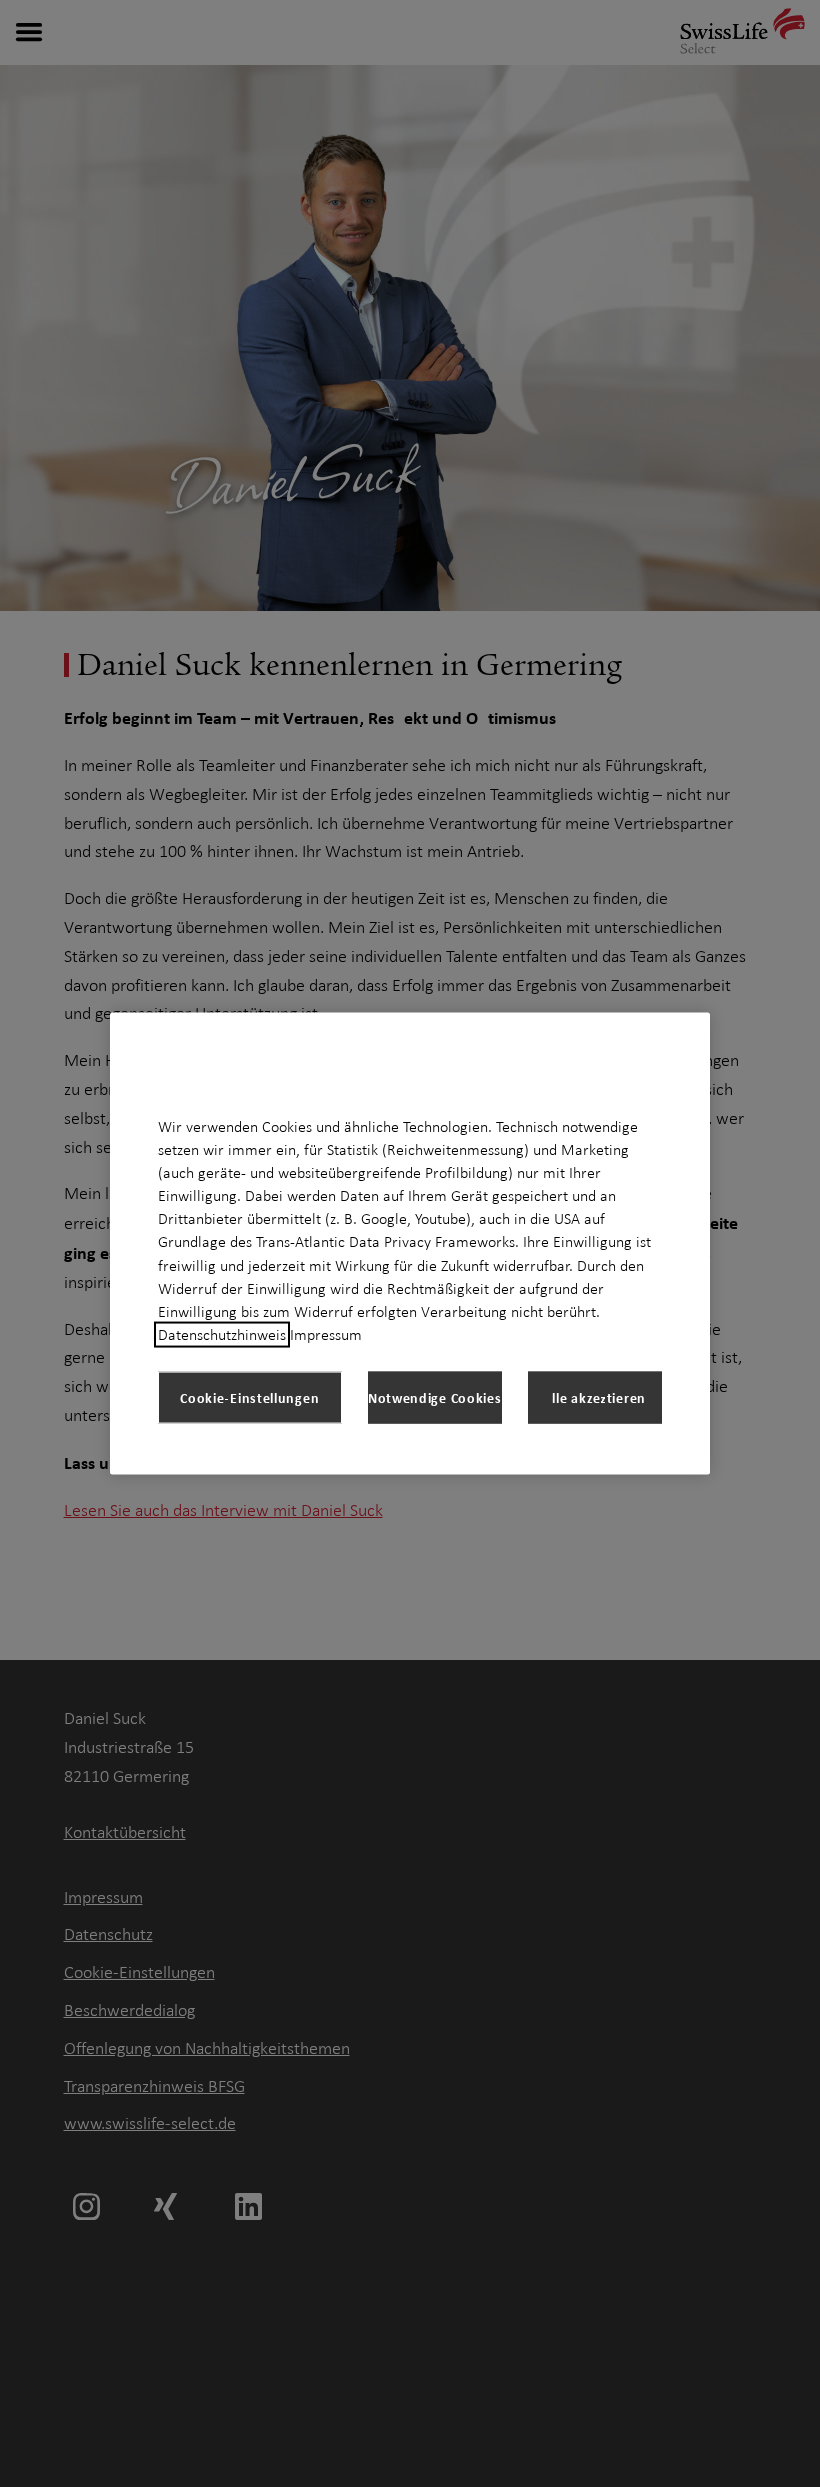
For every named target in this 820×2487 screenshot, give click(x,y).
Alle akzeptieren (595, 1397)
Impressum (326, 1335)
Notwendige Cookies (435, 1397)
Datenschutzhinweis (222, 1335)
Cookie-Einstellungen (249, 1397)
